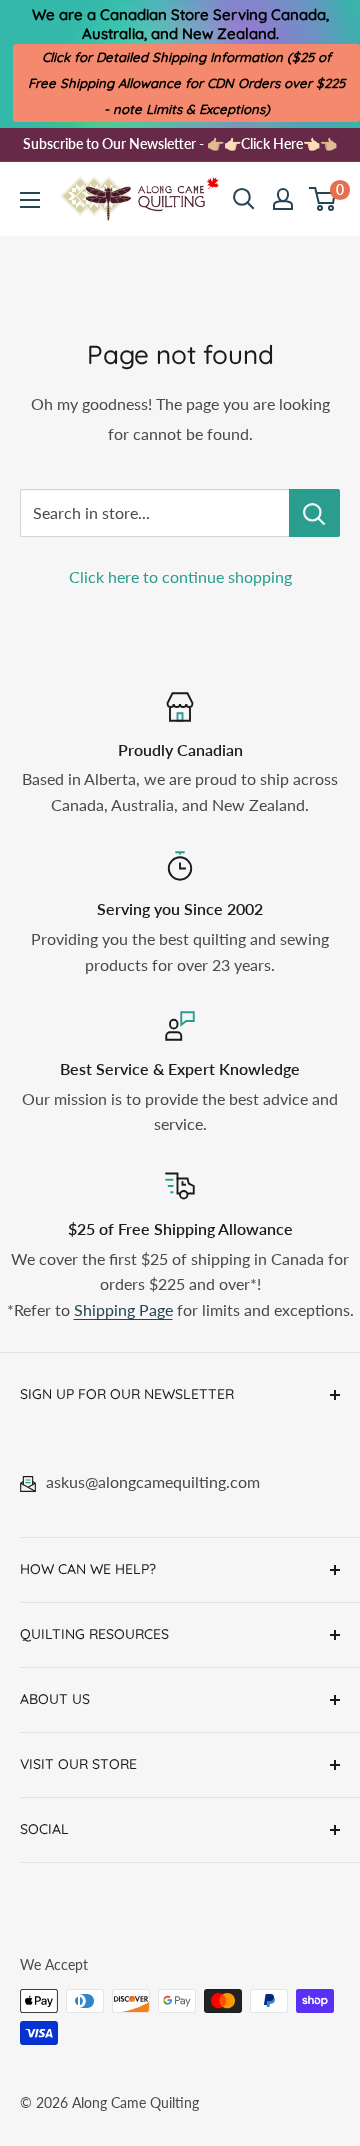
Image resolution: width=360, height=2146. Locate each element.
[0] (323, 199)
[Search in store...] (314, 513)
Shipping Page (123, 1309)
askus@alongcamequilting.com (153, 1481)
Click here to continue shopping (180, 576)
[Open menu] (30, 200)
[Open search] (244, 199)
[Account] (283, 199)
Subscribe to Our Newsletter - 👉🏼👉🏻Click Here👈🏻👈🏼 (180, 143)
